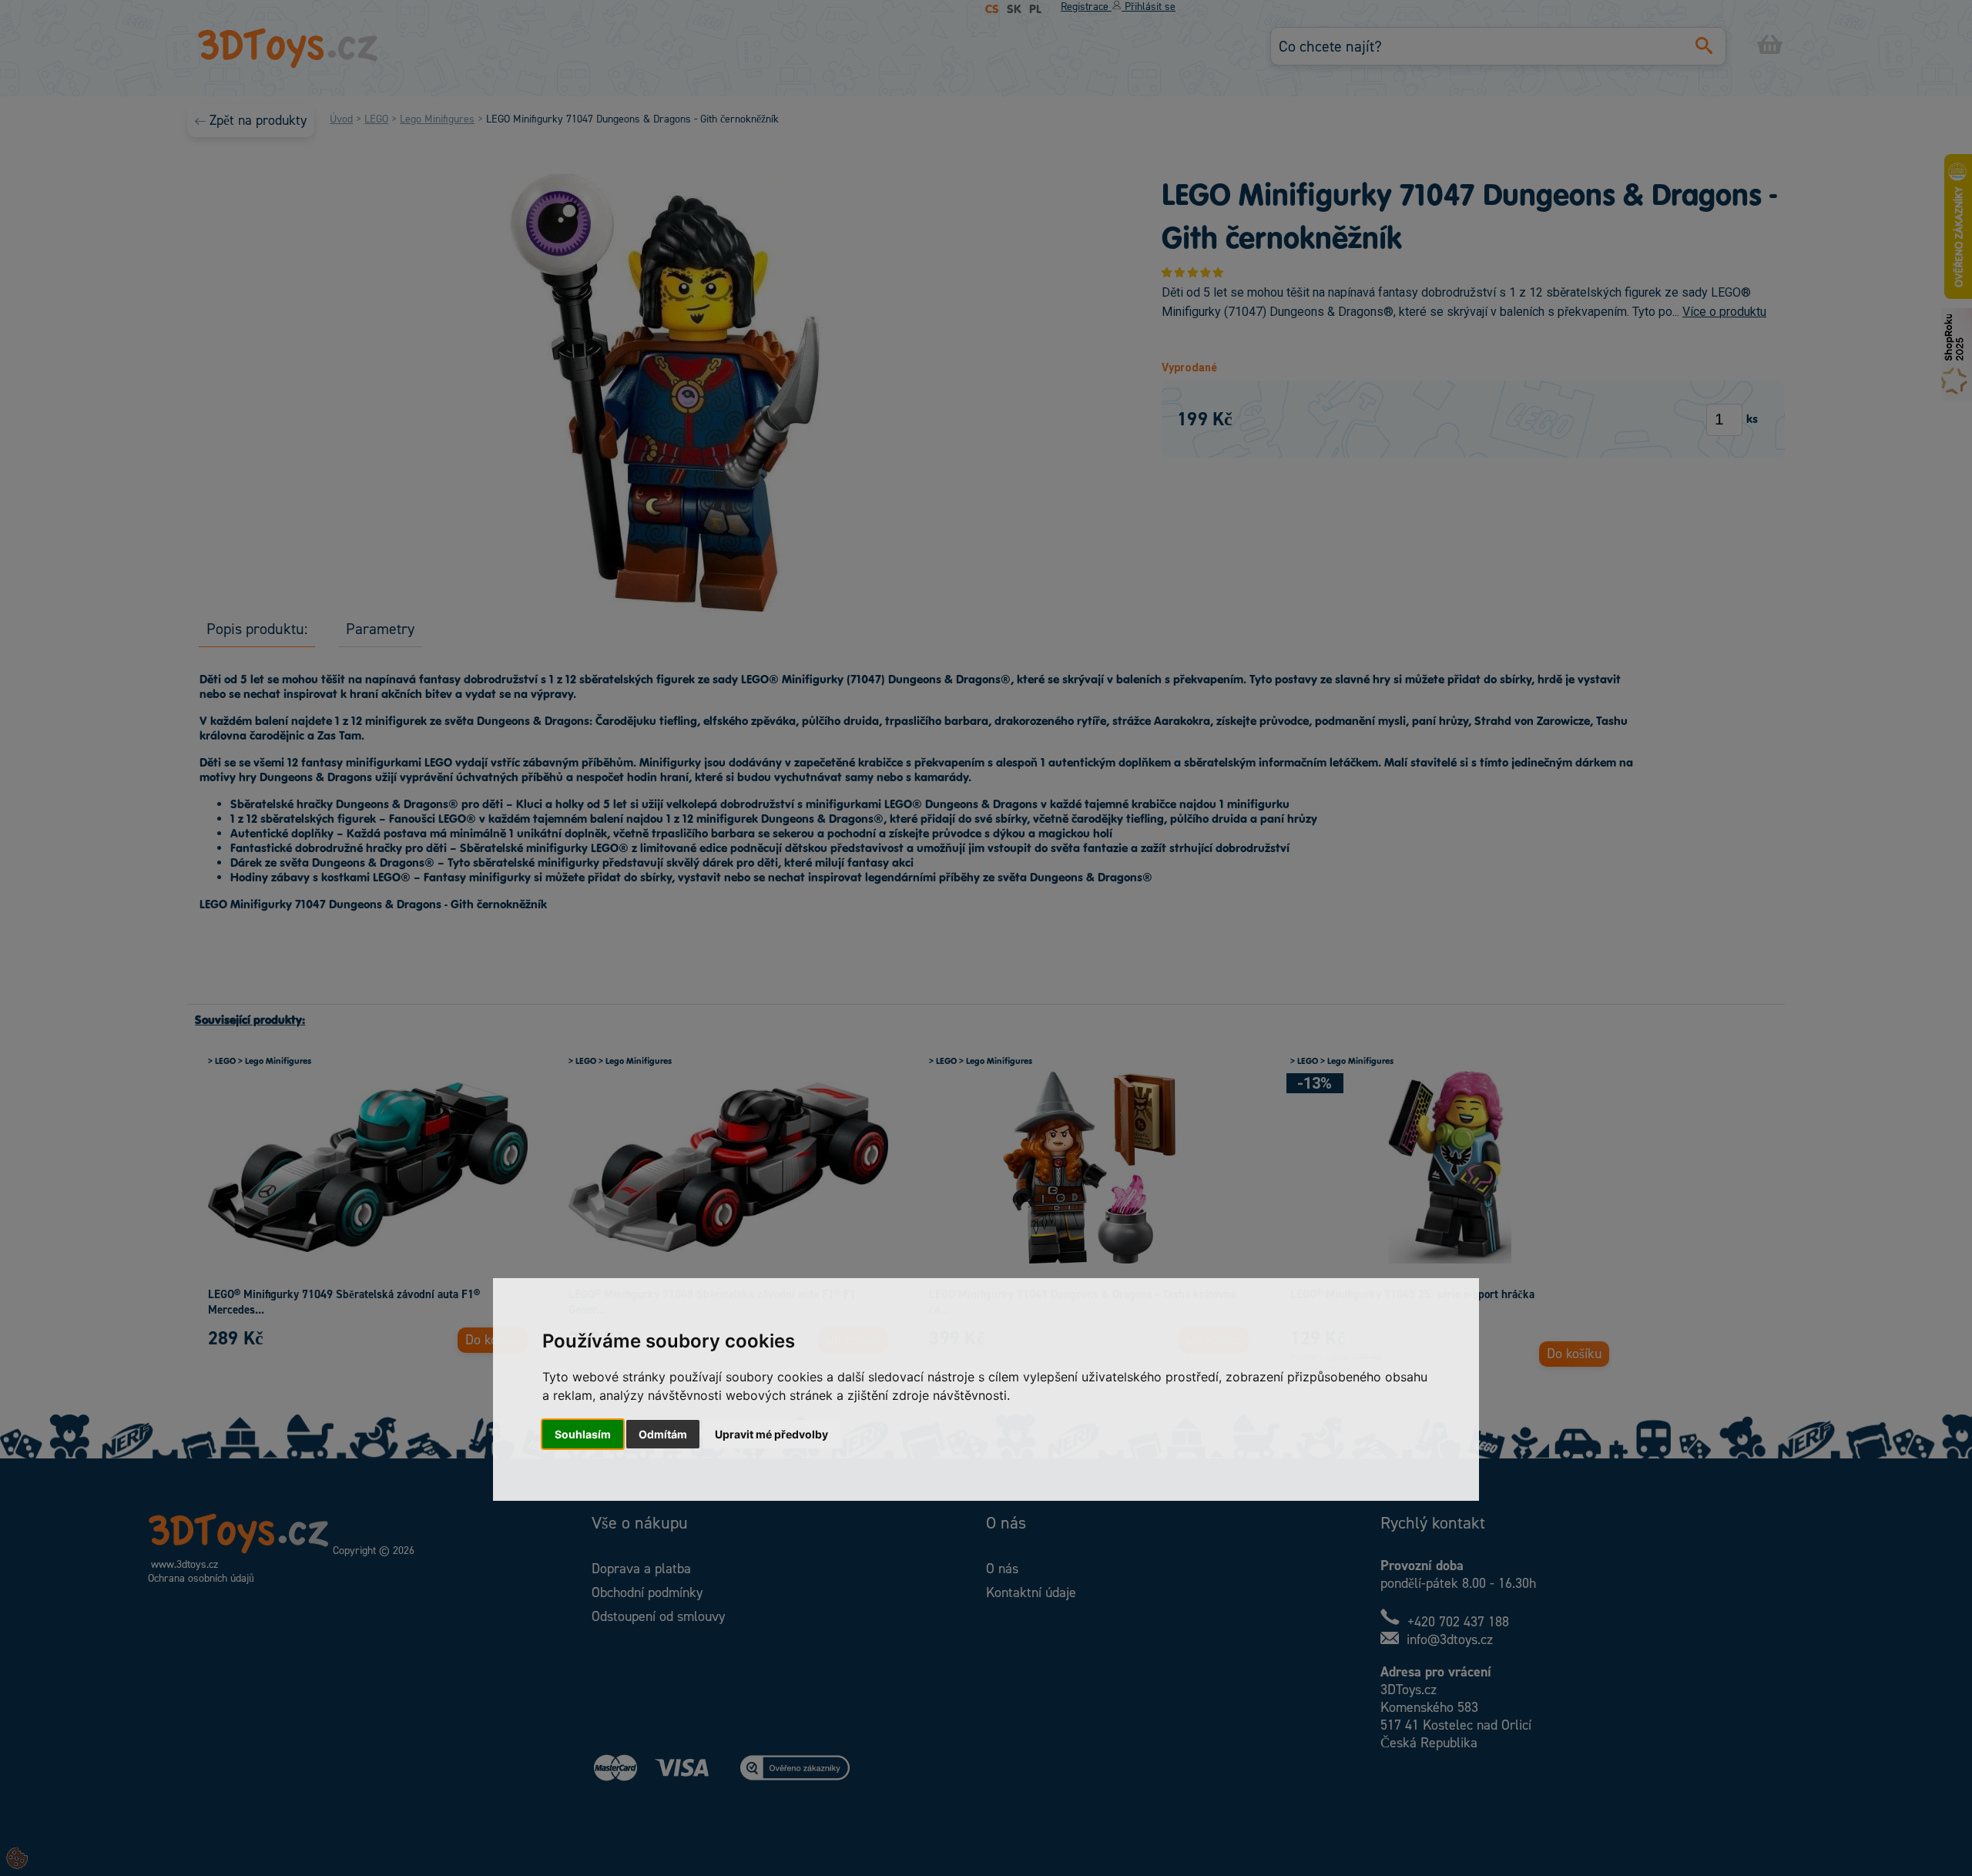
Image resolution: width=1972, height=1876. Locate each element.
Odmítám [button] (663, 1434)
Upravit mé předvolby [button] (771, 1434)
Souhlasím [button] (583, 1434)
